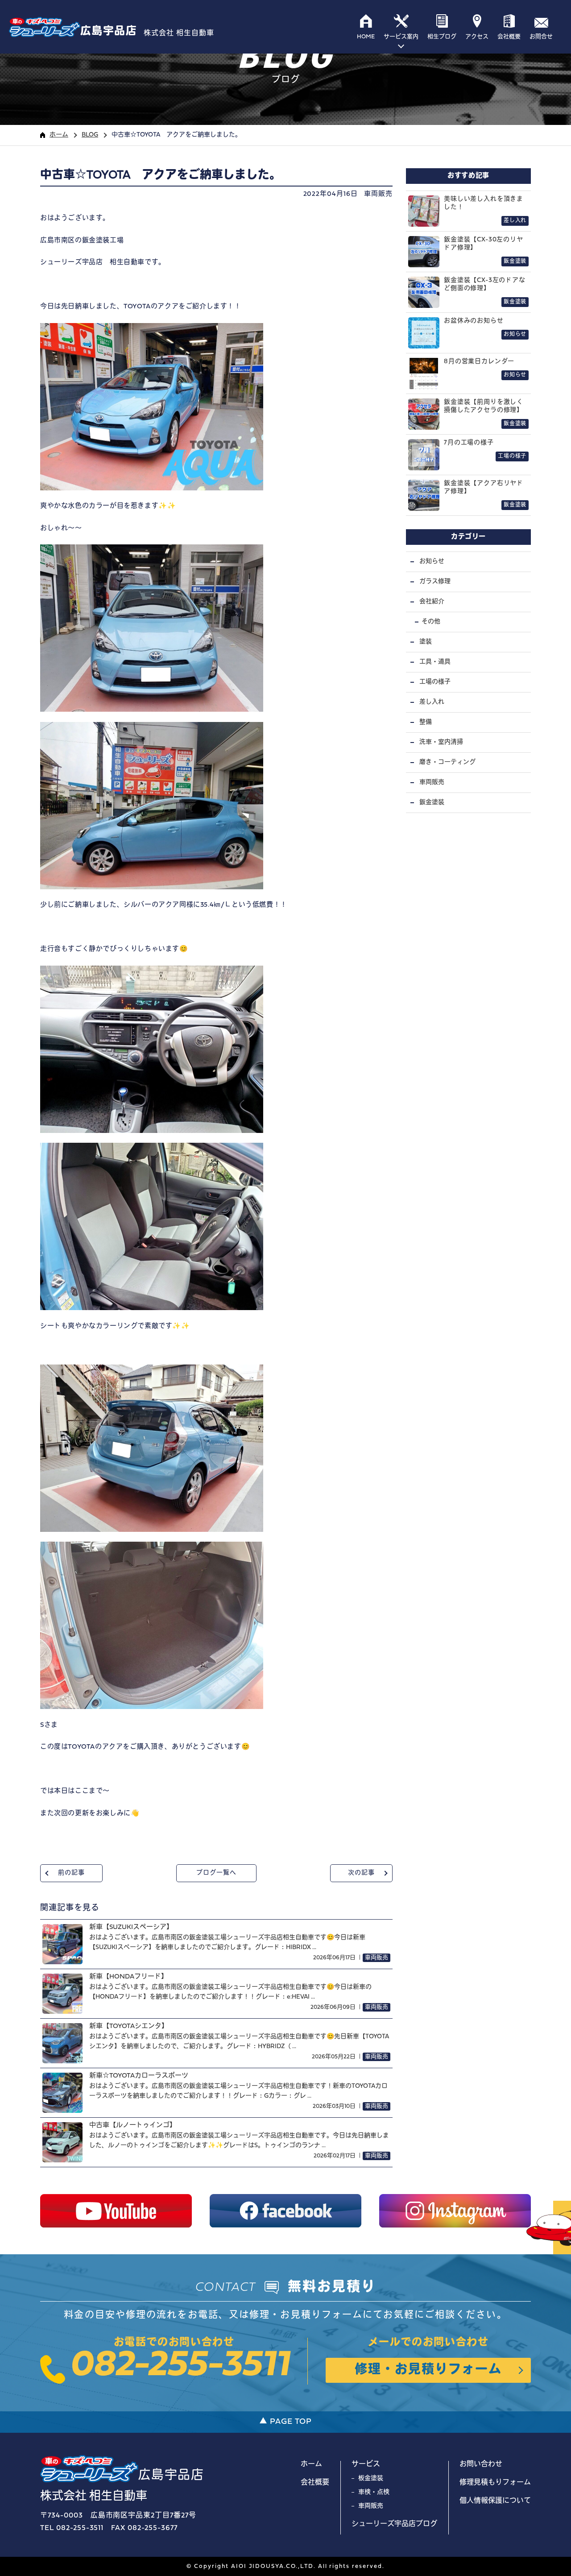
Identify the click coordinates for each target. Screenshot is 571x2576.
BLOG (90, 135)
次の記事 (361, 1873)
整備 (426, 722)
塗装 (426, 642)
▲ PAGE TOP (285, 2422)
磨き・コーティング (447, 762)
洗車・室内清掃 (441, 742)
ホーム (59, 135)
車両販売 (378, 194)
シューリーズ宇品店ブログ (394, 2524)
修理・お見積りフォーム (428, 2370)
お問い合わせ (481, 2464)
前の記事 (71, 1873)
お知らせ (432, 562)
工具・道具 (435, 662)
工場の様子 (435, 682)
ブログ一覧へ (216, 1873)
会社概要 (315, 2483)
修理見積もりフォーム (495, 2483)
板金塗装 (371, 2479)
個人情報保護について (495, 2501)
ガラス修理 (435, 582)
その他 (431, 622)
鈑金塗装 (432, 803)
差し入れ (432, 702)
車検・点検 (374, 2492)
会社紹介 (432, 602)
